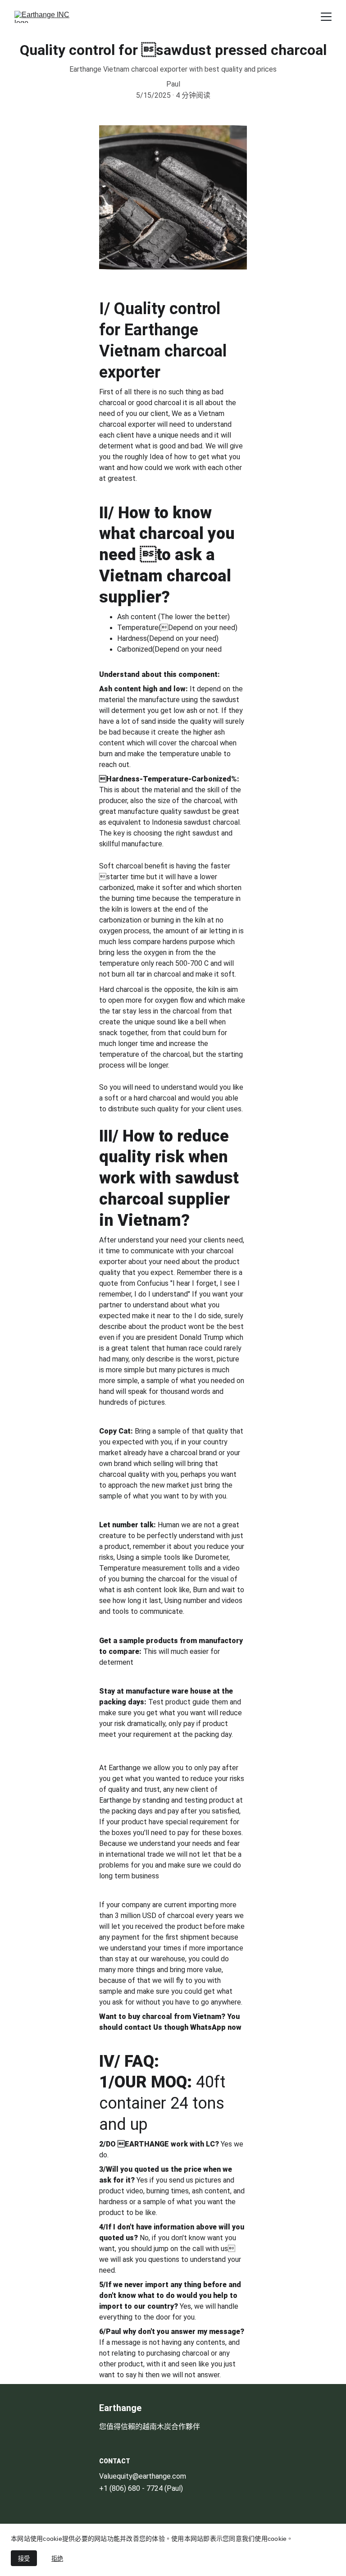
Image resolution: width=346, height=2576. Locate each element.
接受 (24, 2559)
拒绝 (57, 2559)
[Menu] (326, 17)
